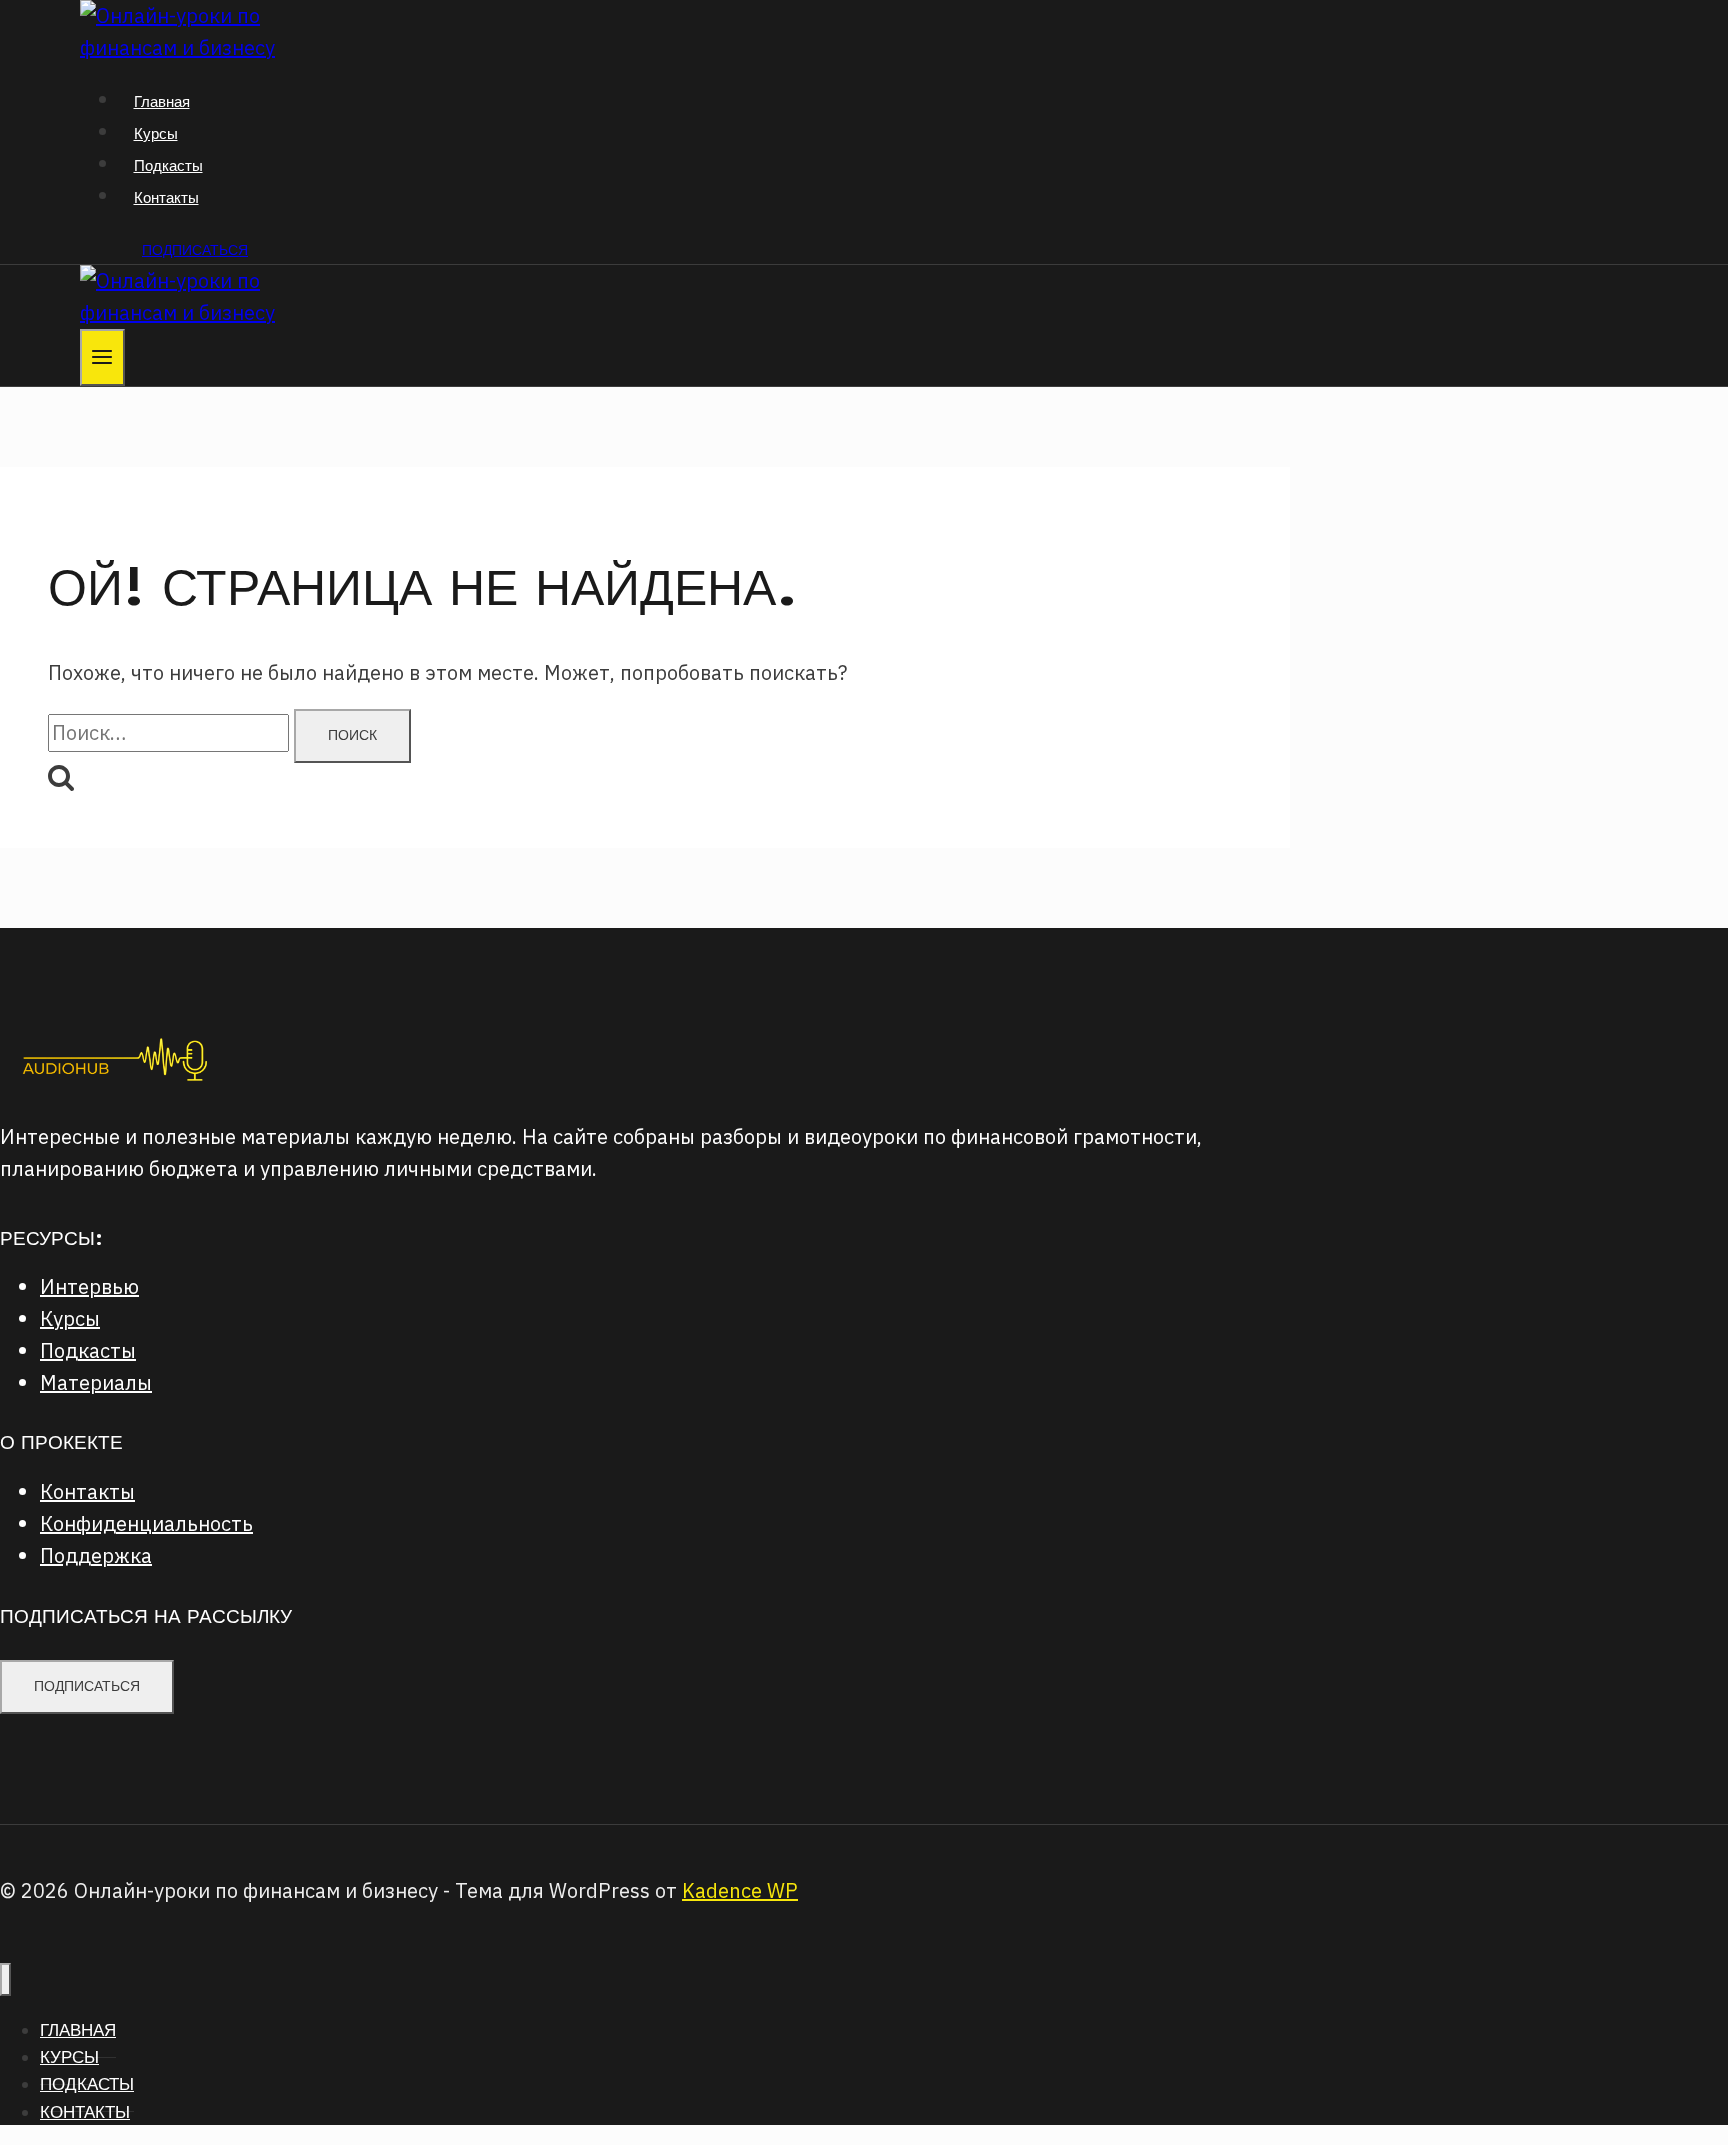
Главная (162, 101)
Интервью (89, 1286)
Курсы (156, 133)
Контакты (166, 197)
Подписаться (195, 250)
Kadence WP (740, 1890)
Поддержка (96, 1555)
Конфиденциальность (146, 1523)
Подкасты (168, 165)
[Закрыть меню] (5, 1979)
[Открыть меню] (102, 357)
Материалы (96, 1382)
